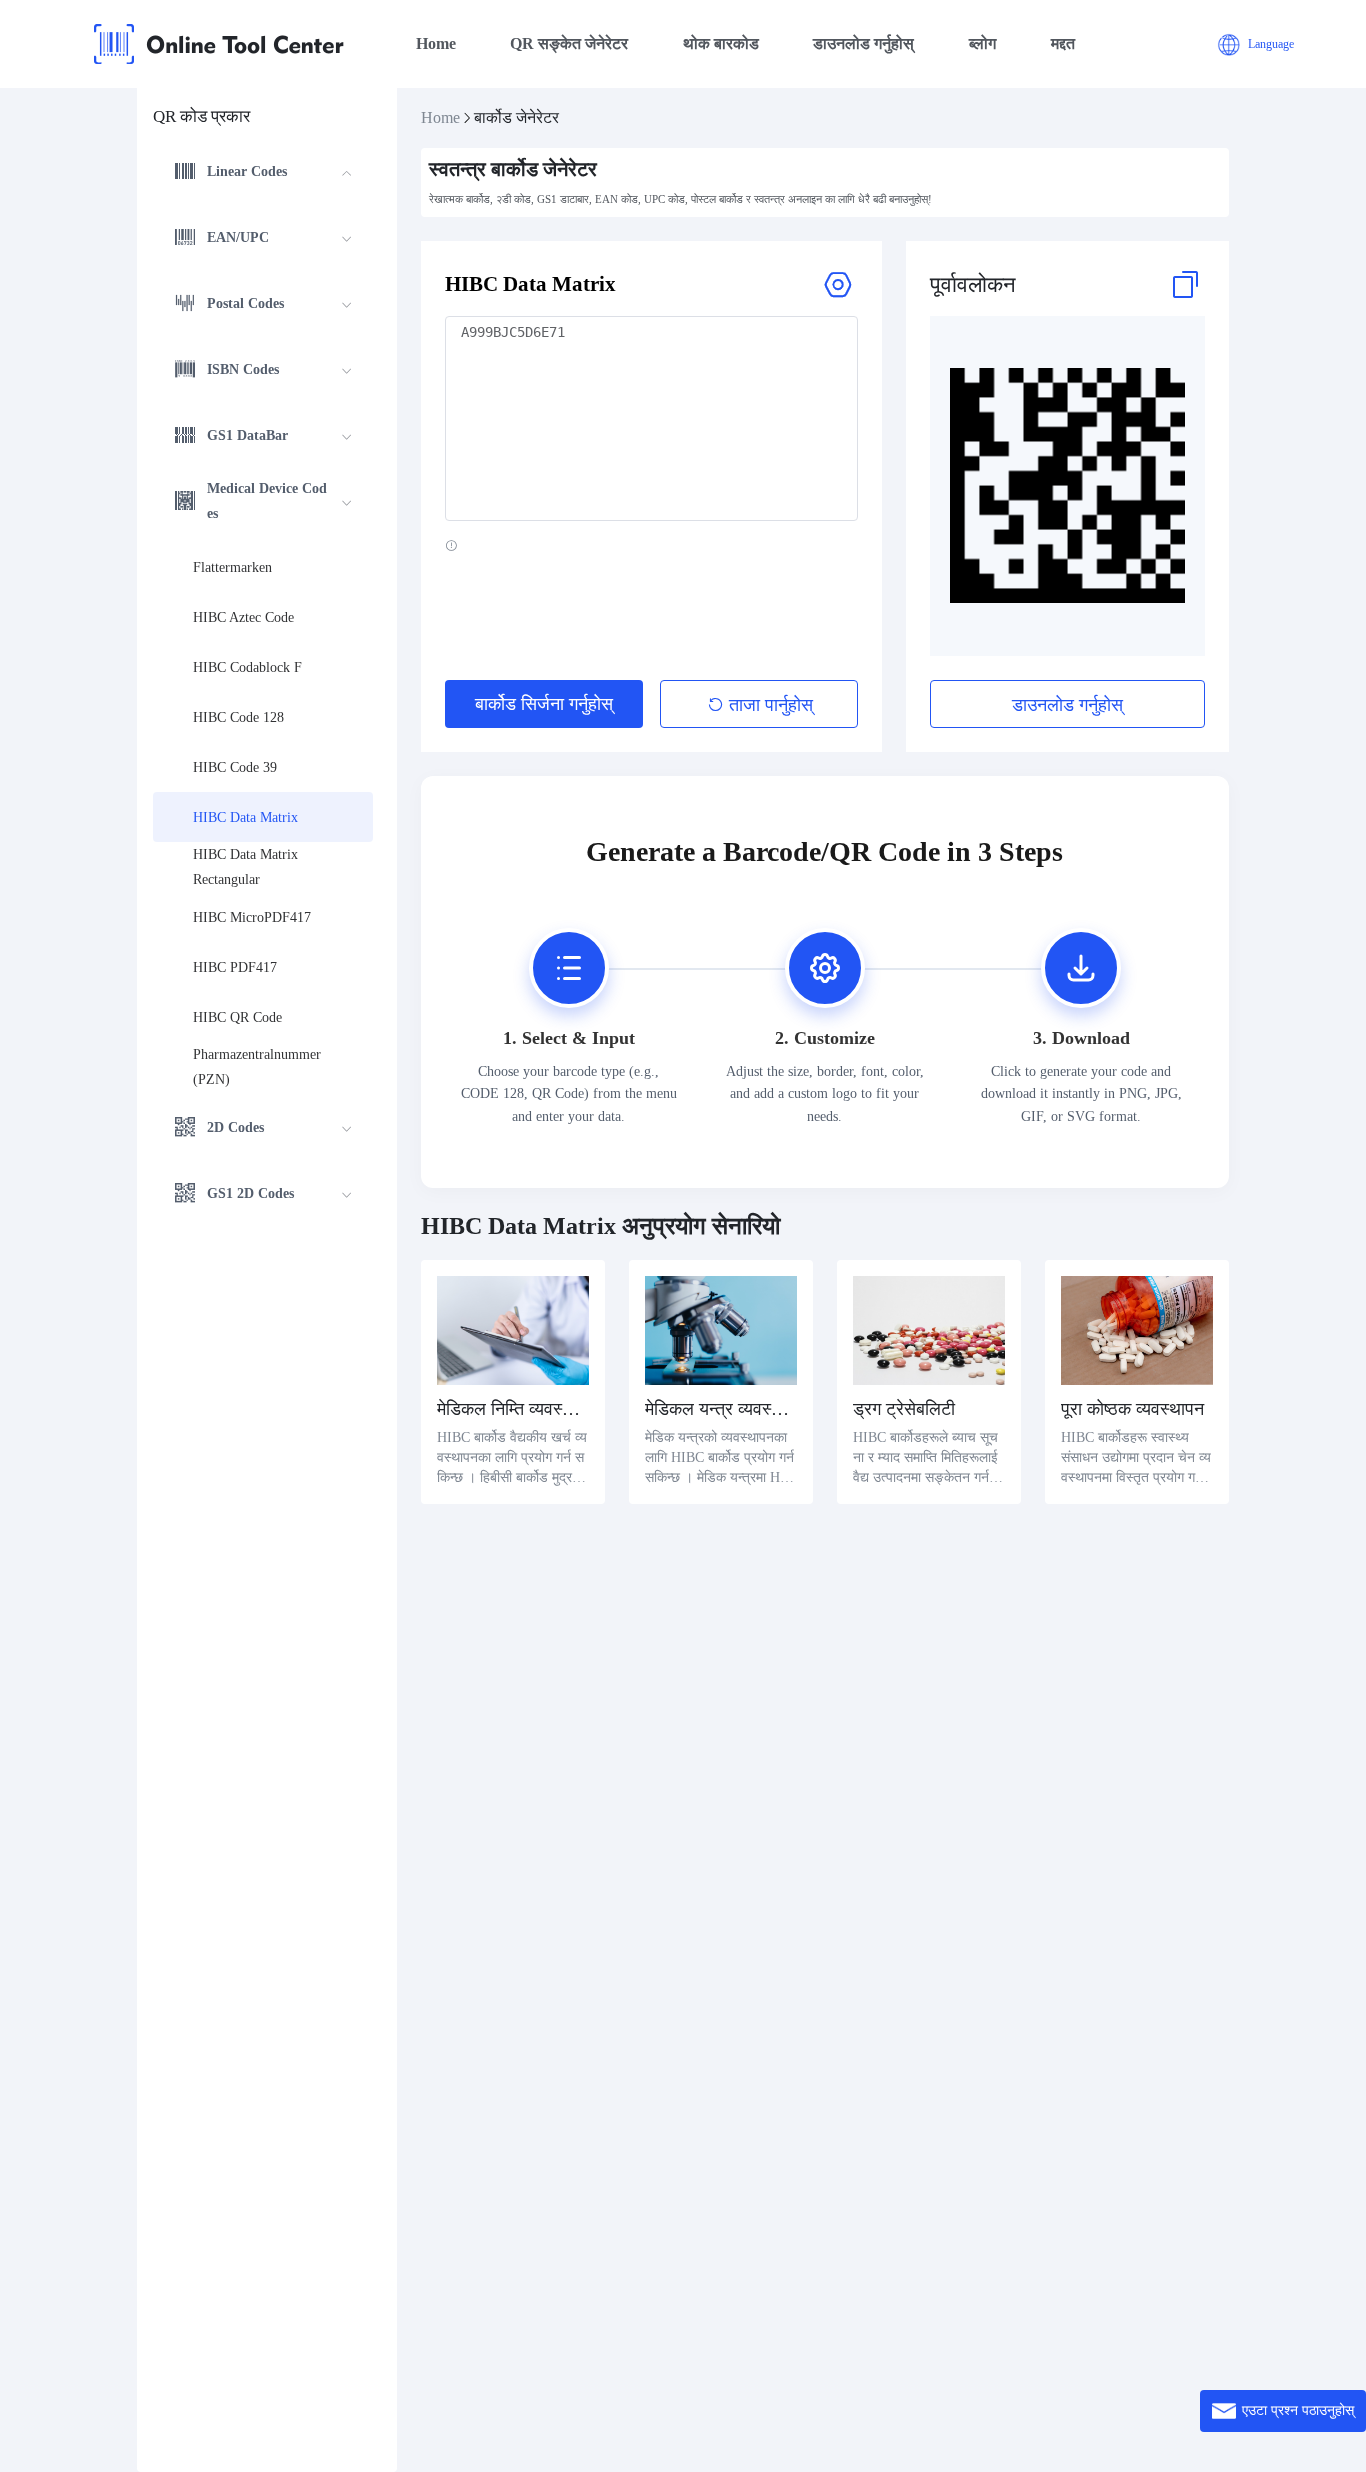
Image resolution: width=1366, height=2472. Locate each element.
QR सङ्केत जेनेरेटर (569, 43)
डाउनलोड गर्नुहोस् (863, 43)
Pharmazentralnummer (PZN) (259, 1067)
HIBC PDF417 (235, 967)
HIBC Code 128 (238, 717)
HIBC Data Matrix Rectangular (247, 867)
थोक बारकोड (721, 43)
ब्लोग (982, 43)
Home (436, 43)
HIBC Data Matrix (245, 817)
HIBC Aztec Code (243, 617)
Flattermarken (232, 567)
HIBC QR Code (237, 1017)
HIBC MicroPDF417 (252, 917)
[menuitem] (263, 174)
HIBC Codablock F (247, 667)
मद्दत (1063, 43)
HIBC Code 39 (235, 767)
